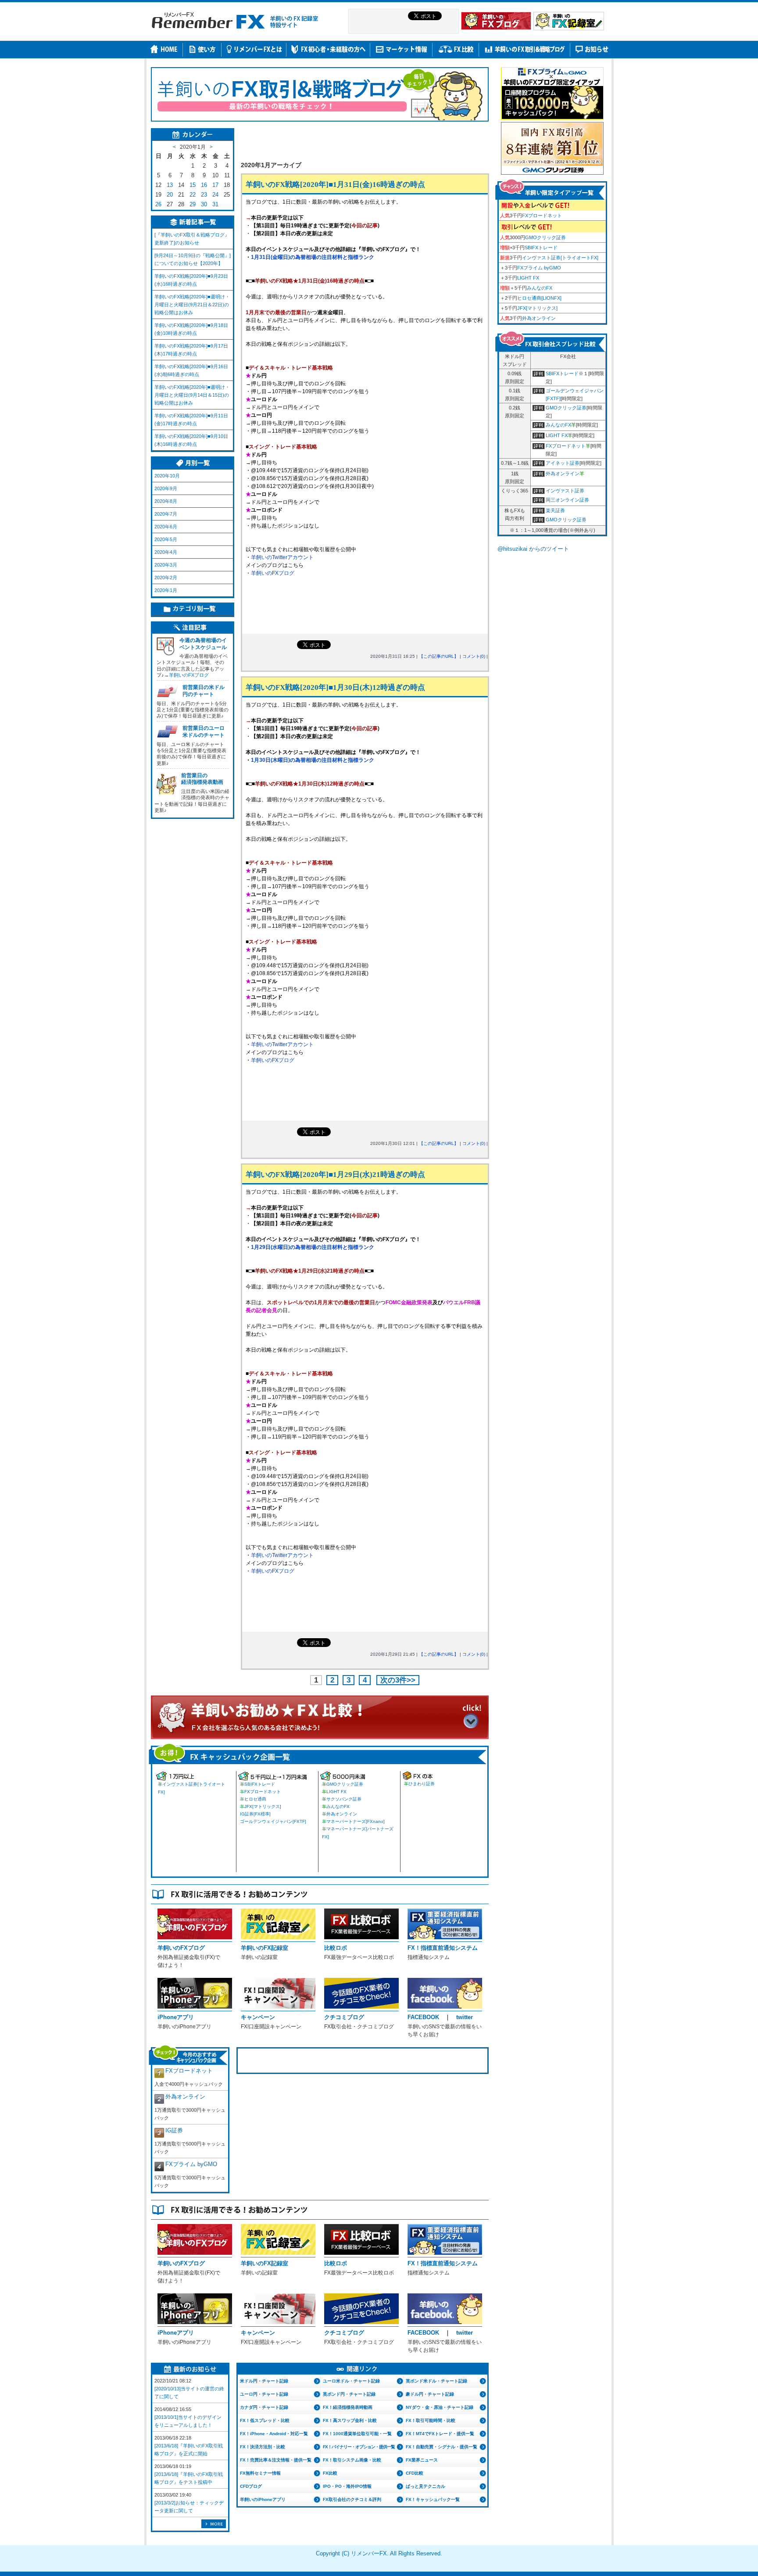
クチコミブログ (344, 2017)
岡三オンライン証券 (567, 500)
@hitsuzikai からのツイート (533, 549)
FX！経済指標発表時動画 (348, 2407)
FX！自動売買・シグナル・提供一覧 (442, 2447)
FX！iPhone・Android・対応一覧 (274, 2434)
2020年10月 (167, 476)
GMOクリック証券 (345, 1784)
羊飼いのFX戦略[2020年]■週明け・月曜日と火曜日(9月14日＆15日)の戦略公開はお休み (192, 395)
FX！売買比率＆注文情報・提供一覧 (276, 2460)
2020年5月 (166, 539)
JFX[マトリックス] (263, 1806)
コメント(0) (474, 656)
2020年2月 (166, 578)
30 (204, 204)
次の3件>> (398, 1680)
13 (170, 185)
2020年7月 (166, 514)
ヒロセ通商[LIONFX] (539, 298)
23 (204, 195)
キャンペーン (258, 2017)
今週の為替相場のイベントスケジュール (203, 644)
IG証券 (174, 2130)
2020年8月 (166, 501)
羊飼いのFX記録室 (265, 1948)
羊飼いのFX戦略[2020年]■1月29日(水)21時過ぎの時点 (335, 1175)
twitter (465, 2017)
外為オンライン (342, 1814)
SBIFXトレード (260, 1784)
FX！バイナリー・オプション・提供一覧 (359, 2447)
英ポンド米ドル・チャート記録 (436, 2381)
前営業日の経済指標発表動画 (202, 779)
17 (215, 185)
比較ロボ (336, 1948)
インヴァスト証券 (565, 491)
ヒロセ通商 (255, 1799)
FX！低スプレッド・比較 (265, 2420)
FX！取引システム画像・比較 (352, 2460)
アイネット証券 (563, 463)
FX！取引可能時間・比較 (431, 2420)
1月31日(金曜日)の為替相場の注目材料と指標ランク (313, 257)
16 (204, 185)
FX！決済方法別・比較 (263, 2447)
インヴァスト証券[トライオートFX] (560, 258)
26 (158, 204)
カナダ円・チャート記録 (264, 2407)
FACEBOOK (423, 2017)
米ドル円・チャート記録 (264, 2381)
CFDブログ (251, 2486)
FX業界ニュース (422, 2460)
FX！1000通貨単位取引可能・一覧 (357, 2434)
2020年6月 (166, 527)
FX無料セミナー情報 (260, 2473)
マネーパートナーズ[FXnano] (356, 1821)
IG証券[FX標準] (255, 1814)
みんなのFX (338, 1806)
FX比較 (330, 2473)
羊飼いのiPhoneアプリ (263, 2499)
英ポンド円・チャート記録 (349, 2394)
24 (215, 195)
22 (193, 195)
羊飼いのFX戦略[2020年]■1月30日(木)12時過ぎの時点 (335, 687)
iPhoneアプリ (176, 2017)
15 (193, 185)
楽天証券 (555, 510)
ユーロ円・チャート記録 (264, 2394)
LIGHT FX (336, 1792)
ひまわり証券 (422, 1784)
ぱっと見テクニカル (425, 2486)
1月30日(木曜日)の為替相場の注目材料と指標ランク (313, 760)
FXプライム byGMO (191, 2164)
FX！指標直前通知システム (443, 1948)
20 (170, 195)
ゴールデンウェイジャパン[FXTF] (273, 1821)
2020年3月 (166, 565)
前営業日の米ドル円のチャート (204, 691)
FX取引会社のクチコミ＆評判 (352, 2499)
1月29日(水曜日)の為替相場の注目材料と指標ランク (313, 1247)
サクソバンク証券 (344, 1799)
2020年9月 (166, 488)
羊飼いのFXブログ (273, 573)
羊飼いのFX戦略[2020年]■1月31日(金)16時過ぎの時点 (335, 185)
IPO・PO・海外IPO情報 (347, 2486)
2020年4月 (166, 552)
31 (215, 204)
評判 (539, 375)
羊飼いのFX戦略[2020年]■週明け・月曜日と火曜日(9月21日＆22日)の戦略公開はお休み (192, 305)
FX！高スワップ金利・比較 (350, 2420)
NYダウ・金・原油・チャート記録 (440, 2407)
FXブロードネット (263, 1792)
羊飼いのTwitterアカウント (282, 557)
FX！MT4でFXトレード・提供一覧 (440, 2434)
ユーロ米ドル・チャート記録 (351, 2381)
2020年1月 (166, 590)
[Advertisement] (365, 141)
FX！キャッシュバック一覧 (433, 2499)
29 (193, 204)
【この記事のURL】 (439, 656)
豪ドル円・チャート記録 (430, 2394)
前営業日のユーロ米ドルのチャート (204, 732)
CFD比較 (415, 2473)
